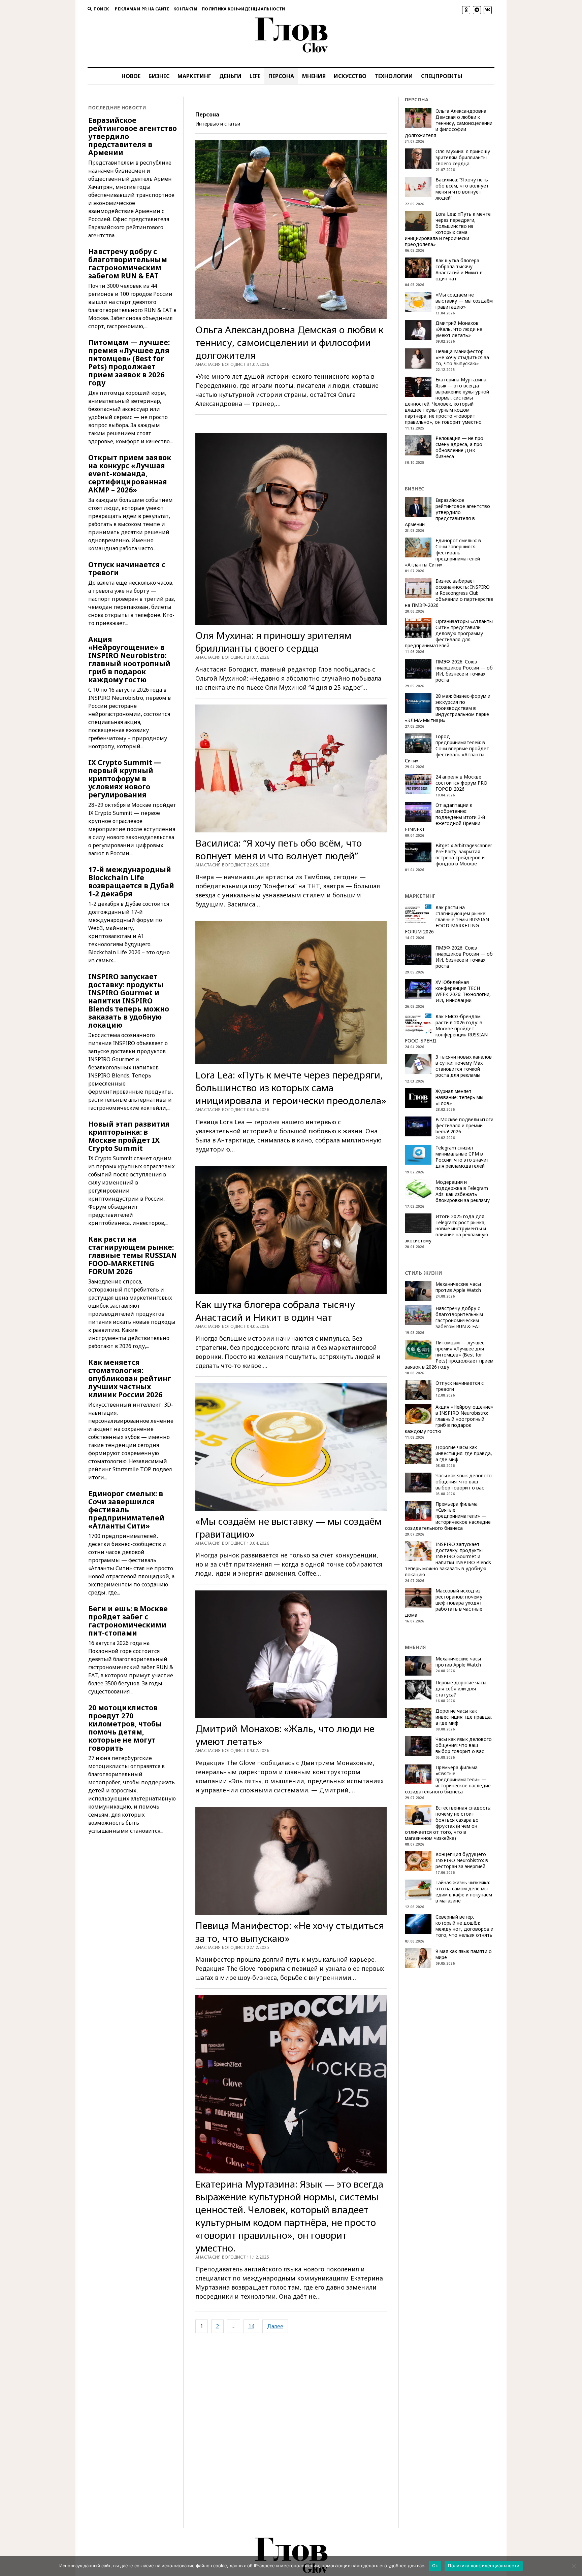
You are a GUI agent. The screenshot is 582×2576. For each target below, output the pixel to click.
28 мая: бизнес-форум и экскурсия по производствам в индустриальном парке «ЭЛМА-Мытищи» (448, 708)
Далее (275, 2326)
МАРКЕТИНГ (194, 76)
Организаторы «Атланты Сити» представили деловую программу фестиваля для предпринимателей (449, 633)
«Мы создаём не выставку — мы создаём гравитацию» (288, 1527)
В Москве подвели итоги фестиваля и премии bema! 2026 (464, 1126)
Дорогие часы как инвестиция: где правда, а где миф (464, 1453)
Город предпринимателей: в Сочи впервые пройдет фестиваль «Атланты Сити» (447, 749)
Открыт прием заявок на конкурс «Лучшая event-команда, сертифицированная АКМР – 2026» (130, 474)
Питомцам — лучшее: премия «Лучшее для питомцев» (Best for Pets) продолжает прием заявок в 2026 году (129, 363)
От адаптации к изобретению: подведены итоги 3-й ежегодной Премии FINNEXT (445, 817)
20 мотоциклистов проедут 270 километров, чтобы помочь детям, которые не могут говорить (125, 1728)
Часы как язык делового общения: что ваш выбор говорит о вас (464, 1482)
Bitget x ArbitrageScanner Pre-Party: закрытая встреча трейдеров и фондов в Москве (464, 855)
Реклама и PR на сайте (142, 9)
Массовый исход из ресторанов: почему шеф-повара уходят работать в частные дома (444, 1603)
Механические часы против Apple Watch (458, 1287)
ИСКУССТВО (350, 76)
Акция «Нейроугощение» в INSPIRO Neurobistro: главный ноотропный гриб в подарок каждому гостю (129, 659)
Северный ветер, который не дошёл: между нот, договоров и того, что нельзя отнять (464, 1926)
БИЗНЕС (159, 76)
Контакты (186, 9)
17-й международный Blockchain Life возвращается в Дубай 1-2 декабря (131, 882)
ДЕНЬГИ (230, 76)
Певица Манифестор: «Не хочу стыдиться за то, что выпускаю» (290, 1932)
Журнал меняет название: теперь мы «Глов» (459, 1097)
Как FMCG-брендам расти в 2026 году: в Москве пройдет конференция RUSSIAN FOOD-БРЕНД (446, 1029)
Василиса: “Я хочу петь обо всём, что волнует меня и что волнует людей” (279, 849)
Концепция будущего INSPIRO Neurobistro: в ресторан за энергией (462, 1860)
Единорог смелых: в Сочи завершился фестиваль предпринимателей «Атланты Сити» (126, 1510)
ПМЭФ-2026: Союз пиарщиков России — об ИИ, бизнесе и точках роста (464, 671)
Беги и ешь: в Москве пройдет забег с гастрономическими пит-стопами (128, 1621)
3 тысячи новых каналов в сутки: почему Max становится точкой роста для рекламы (464, 1066)
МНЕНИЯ (314, 76)
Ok (435, 2566)
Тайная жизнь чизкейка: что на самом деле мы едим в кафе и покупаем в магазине (464, 1892)
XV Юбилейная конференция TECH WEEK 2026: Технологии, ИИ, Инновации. (463, 991)
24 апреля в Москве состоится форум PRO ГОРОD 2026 (461, 783)
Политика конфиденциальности (244, 9)
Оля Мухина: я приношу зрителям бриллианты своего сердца (273, 642)
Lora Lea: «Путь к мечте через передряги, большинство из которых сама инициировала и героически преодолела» (291, 1088)
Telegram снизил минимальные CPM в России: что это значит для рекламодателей (462, 1157)
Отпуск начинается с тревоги (127, 569)
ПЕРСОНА (281, 76)
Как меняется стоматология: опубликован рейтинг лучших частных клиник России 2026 (130, 1378)
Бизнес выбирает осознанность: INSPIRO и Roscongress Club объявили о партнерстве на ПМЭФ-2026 (449, 593)
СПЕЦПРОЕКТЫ (442, 76)
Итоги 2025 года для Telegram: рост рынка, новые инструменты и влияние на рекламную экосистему (446, 1229)
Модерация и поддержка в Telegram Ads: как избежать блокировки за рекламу (463, 1191)
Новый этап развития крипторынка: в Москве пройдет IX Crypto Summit (129, 1136)
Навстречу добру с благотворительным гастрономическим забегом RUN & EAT (128, 264)
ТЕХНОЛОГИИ (394, 76)
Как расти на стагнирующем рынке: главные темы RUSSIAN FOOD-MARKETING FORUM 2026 (133, 1255)
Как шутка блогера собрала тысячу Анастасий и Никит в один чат (275, 1311)
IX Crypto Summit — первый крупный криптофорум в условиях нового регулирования (125, 779)
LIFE (255, 76)
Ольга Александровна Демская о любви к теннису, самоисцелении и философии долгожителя (289, 342)
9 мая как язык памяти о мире (464, 1954)
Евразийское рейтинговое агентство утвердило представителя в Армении (133, 136)
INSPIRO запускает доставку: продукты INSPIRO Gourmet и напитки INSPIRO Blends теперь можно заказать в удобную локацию (129, 1001)
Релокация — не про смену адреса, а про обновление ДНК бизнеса (459, 447)
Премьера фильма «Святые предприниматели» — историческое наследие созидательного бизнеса (448, 1516)
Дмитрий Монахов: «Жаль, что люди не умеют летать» (285, 1735)
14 (251, 2326)
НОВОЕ (131, 76)
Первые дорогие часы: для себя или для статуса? (461, 1689)
